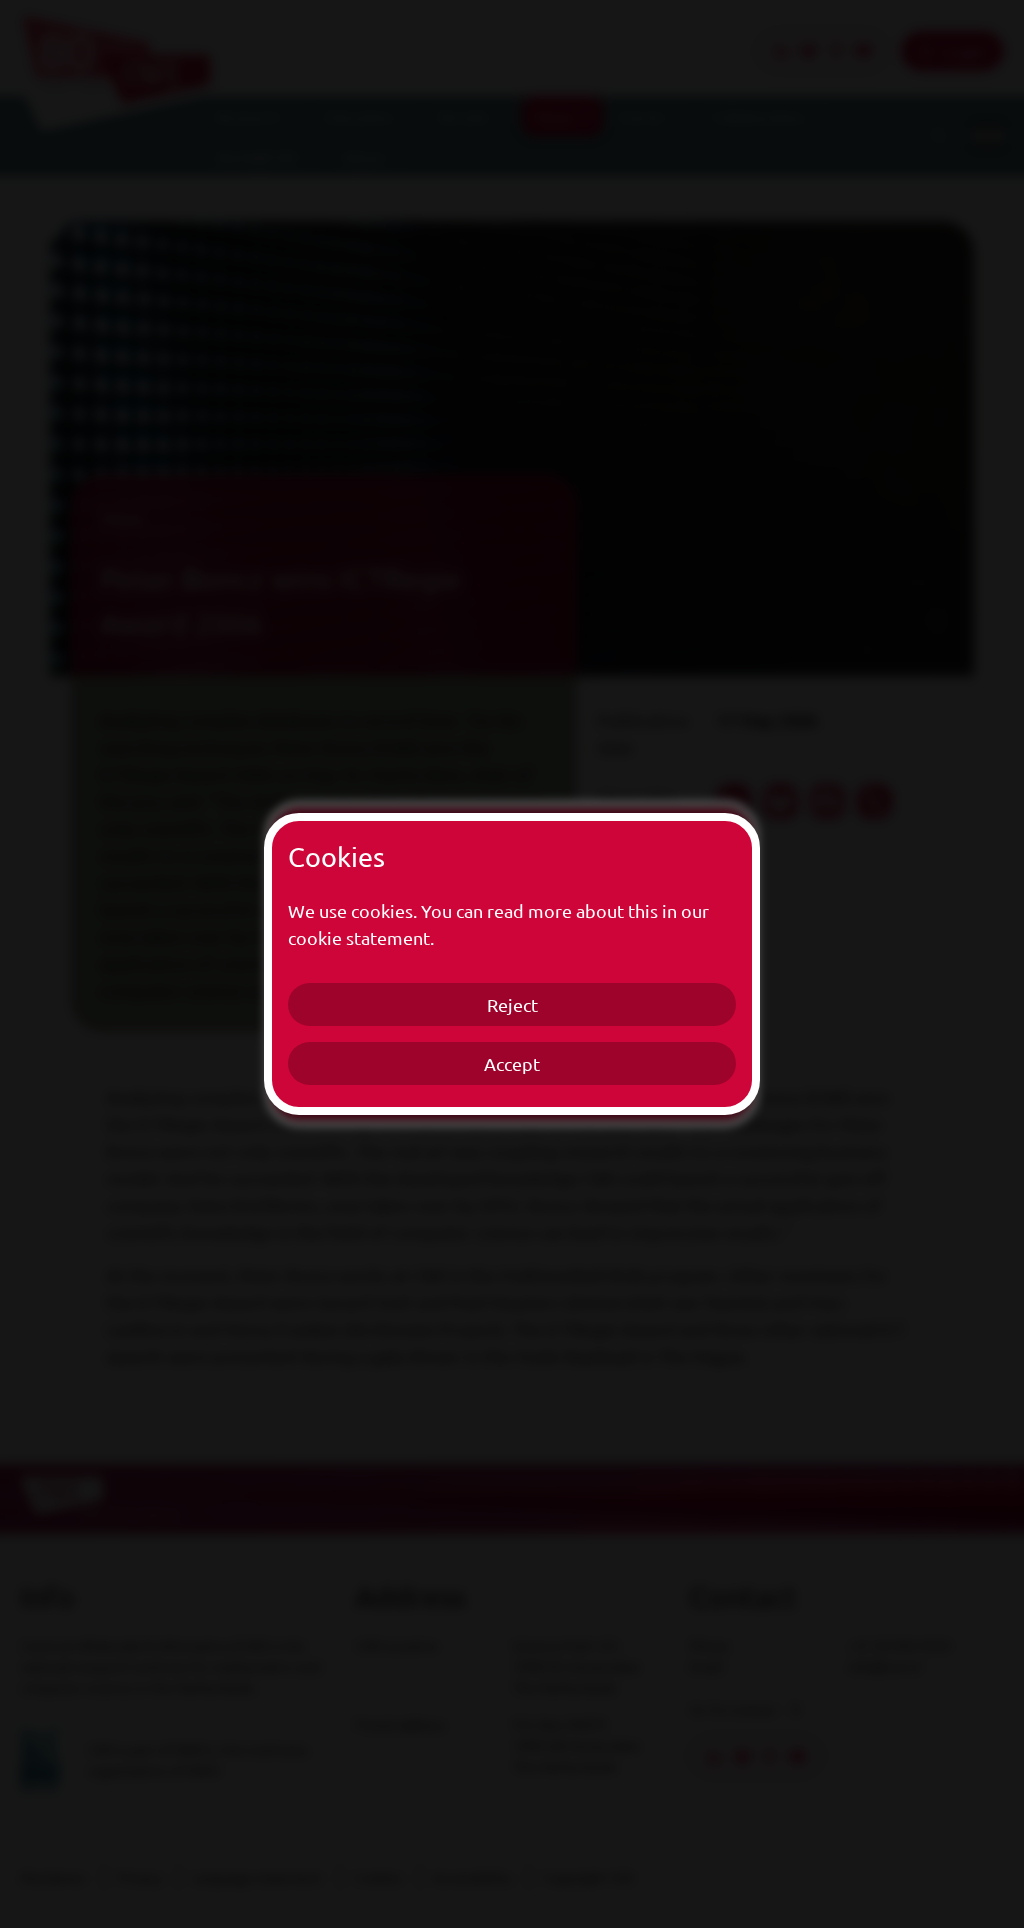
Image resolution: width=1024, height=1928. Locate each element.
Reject (512, 1004)
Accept (512, 1063)
